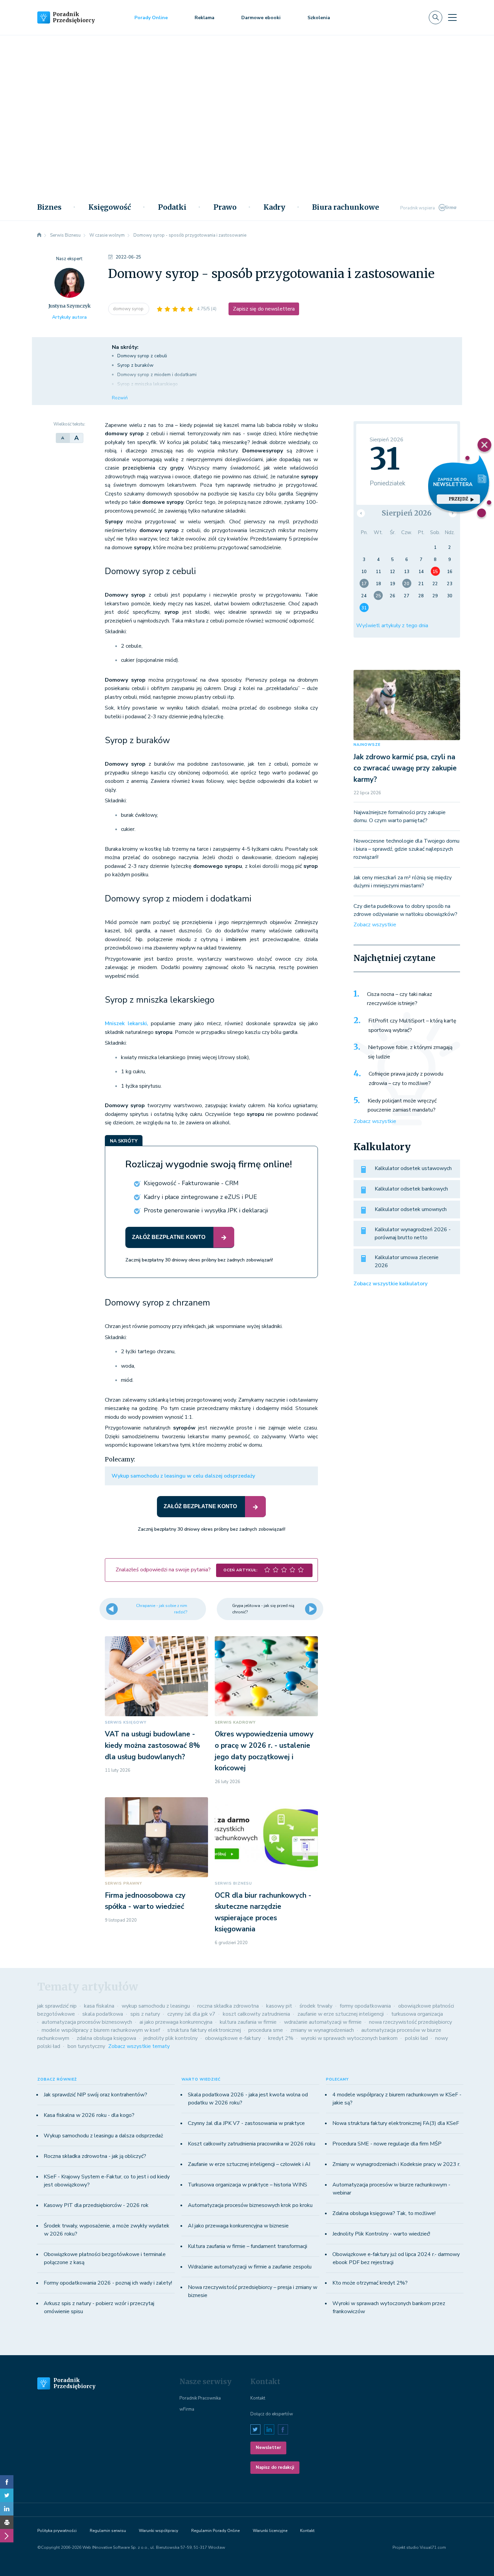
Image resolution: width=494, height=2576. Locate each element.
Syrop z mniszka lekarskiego (148, 384)
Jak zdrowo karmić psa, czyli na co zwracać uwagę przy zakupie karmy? (405, 768)
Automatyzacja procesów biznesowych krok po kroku (250, 2205)
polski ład (416, 2038)
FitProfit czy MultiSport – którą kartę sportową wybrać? (412, 1025)
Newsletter (268, 2448)
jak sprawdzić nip (57, 2006)
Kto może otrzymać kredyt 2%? (370, 2283)
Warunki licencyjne (270, 2531)
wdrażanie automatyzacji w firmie (323, 2022)
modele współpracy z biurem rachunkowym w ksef (101, 2030)
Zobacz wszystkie (375, 925)
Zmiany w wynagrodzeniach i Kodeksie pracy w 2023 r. (396, 2164)
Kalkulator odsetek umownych (411, 1209)
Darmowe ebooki (261, 18)
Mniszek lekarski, (127, 1023)
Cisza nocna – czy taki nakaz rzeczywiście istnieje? (400, 999)
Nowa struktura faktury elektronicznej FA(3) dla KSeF (396, 2123)
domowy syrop (129, 309)
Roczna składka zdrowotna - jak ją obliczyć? (95, 2156)
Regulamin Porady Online (215, 2531)
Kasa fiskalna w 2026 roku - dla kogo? (89, 2115)
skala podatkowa (103, 2014)
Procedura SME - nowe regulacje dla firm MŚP (387, 2144)
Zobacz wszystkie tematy (139, 2046)
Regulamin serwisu (108, 2531)
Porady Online (151, 18)
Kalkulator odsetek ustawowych (413, 1168)
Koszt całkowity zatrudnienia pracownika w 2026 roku (252, 2144)
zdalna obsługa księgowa (106, 2038)
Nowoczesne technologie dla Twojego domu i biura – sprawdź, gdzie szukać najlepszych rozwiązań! (406, 849)
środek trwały (316, 2006)
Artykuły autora (69, 317)
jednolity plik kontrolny (171, 2038)
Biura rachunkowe (346, 207)
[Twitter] (7, 2495)
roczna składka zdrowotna (228, 2006)
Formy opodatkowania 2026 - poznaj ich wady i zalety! (108, 2283)
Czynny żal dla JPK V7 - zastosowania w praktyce (246, 2123)
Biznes (49, 207)
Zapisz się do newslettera (264, 309)
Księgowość (110, 207)
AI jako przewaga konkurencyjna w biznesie (238, 2226)
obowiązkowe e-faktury (233, 2038)
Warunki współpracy (158, 2531)
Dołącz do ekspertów (272, 2414)
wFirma (187, 2409)
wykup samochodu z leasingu (156, 2006)
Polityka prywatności (57, 2531)
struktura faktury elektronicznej (204, 2030)
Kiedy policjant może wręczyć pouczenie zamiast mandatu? (402, 1105)
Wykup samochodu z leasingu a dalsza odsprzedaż (103, 2136)
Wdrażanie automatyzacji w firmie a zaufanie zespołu (250, 2267)
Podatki (172, 207)
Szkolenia (319, 18)
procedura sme (266, 2030)
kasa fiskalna (99, 2006)
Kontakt (258, 2398)
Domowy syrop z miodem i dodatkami (157, 375)
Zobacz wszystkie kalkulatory (390, 1284)
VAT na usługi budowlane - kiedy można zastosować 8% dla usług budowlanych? (152, 1745)
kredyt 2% (281, 2038)
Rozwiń (120, 398)
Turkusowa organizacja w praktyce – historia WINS (248, 2185)
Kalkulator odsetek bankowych (411, 1189)
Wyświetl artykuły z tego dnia (392, 626)
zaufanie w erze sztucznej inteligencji (341, 2014)
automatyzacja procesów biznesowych (87, 2022)
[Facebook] (7, 2482)
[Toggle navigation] (452, 17)
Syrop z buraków (135, 365)
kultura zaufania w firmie (248, 2022)
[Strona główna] (39, 235)
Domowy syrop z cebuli (142, 356)
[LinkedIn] (7, 2509)
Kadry (274, 207)
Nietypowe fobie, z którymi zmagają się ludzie (410, 1052)
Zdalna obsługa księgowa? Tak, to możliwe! (384, 2213)
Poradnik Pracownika (200, 2398)
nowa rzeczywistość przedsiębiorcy (410, 2022)
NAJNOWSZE (367, 745)
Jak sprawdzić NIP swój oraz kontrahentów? (95, 2095)
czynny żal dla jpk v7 (191, 2014)
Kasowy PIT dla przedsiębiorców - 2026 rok (96, 2205)
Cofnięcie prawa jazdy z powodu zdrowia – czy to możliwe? (406, 1079)
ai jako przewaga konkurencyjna (176, 2022)
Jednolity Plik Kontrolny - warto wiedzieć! (381, 2234)
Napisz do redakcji (275, 2467)
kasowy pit (279, 2006)
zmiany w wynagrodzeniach (322, 2030)
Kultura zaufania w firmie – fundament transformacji (248, 2246)
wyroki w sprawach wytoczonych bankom (349, 2038)
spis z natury (145, 2014)
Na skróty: (125, 347)
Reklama (204, 18)
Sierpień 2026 (407, 513)
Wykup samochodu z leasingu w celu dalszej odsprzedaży (183, 1476)
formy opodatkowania (365, 2006)
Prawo (225, 207)
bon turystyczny (86, 2046)
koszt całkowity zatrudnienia (256, 2014)
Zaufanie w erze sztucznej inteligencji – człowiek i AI (249, 2164)
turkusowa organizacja (417, 2014)
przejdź (458, 499)
